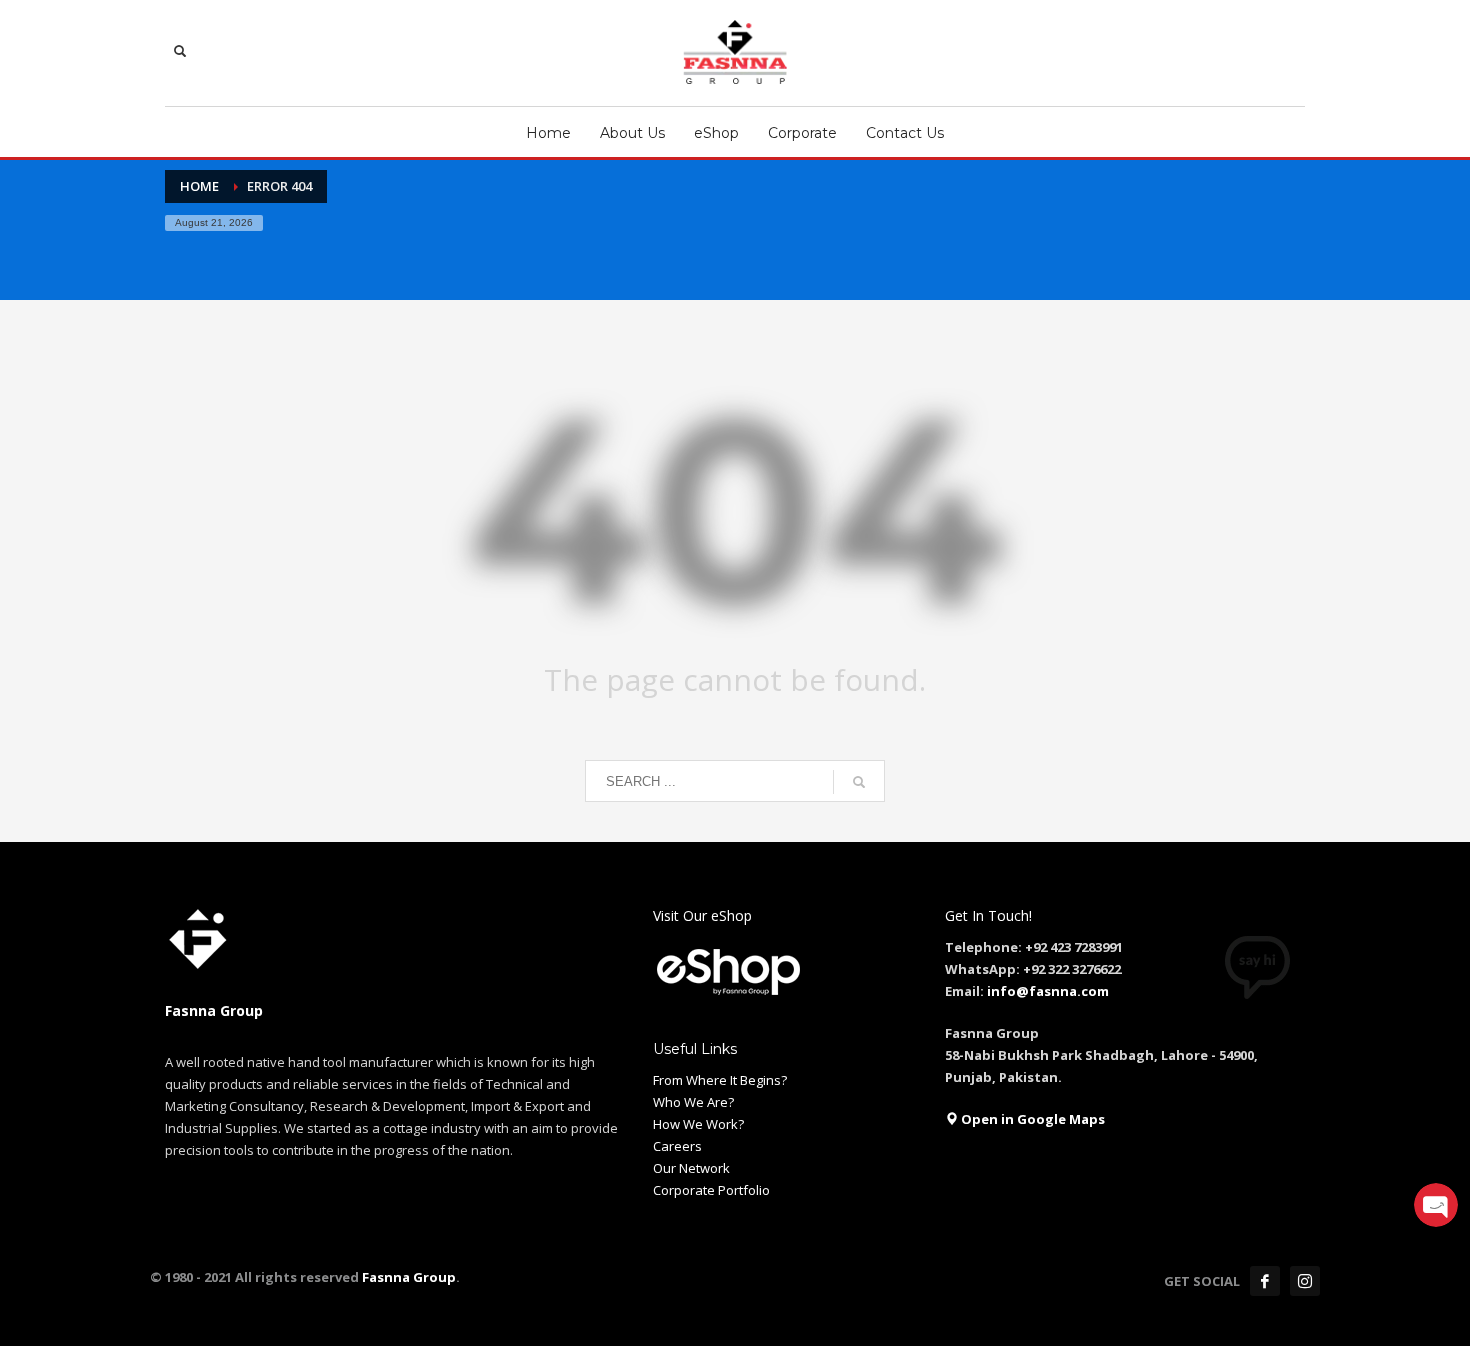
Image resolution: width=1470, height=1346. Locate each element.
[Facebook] (1265, 1281)
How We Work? (698, 1124)
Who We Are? (693, 1102)
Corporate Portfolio (711, 1190)
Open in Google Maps (1031, 1119)
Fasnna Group (407, 1277)
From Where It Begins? (720, 1080)
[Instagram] (1305, 1281)
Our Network (691, 1168)
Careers (677, 1146)
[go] (859, 782)
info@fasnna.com (1048, 991)
